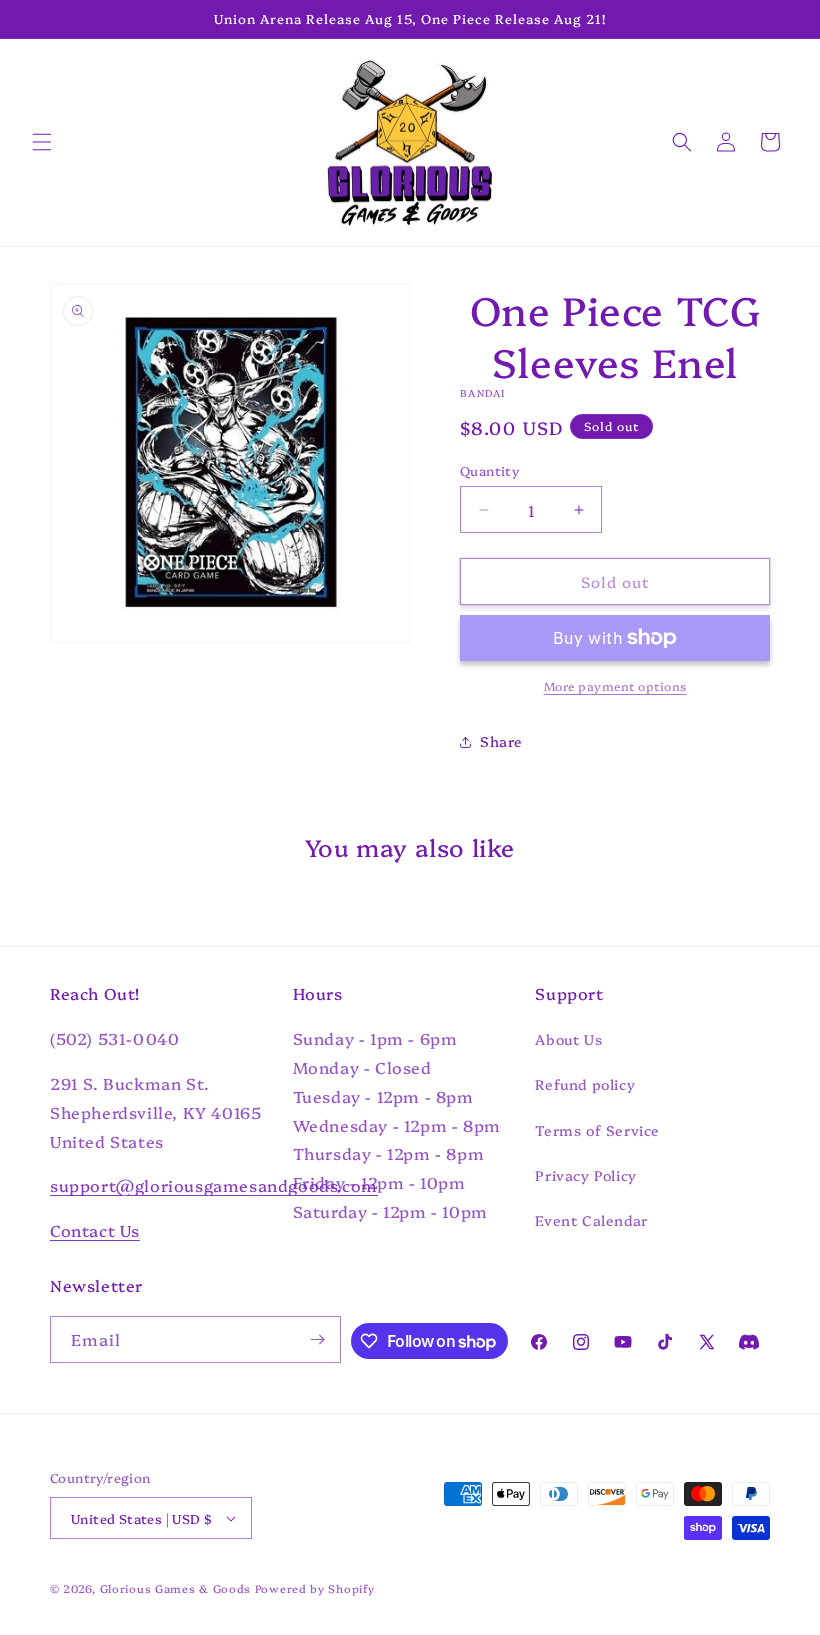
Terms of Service (597, 1130)
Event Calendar (591, 1220)
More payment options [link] (615, 685)
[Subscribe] (318, 1339)
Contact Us (95, 1230)
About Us (568, 1039)
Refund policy (585, 1084)
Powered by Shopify (315, 1588)
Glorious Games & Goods (175, 1588)
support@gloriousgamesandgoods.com (214, 1185)
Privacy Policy (585, 1175)
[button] (42, 142)
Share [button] (501, 741)
